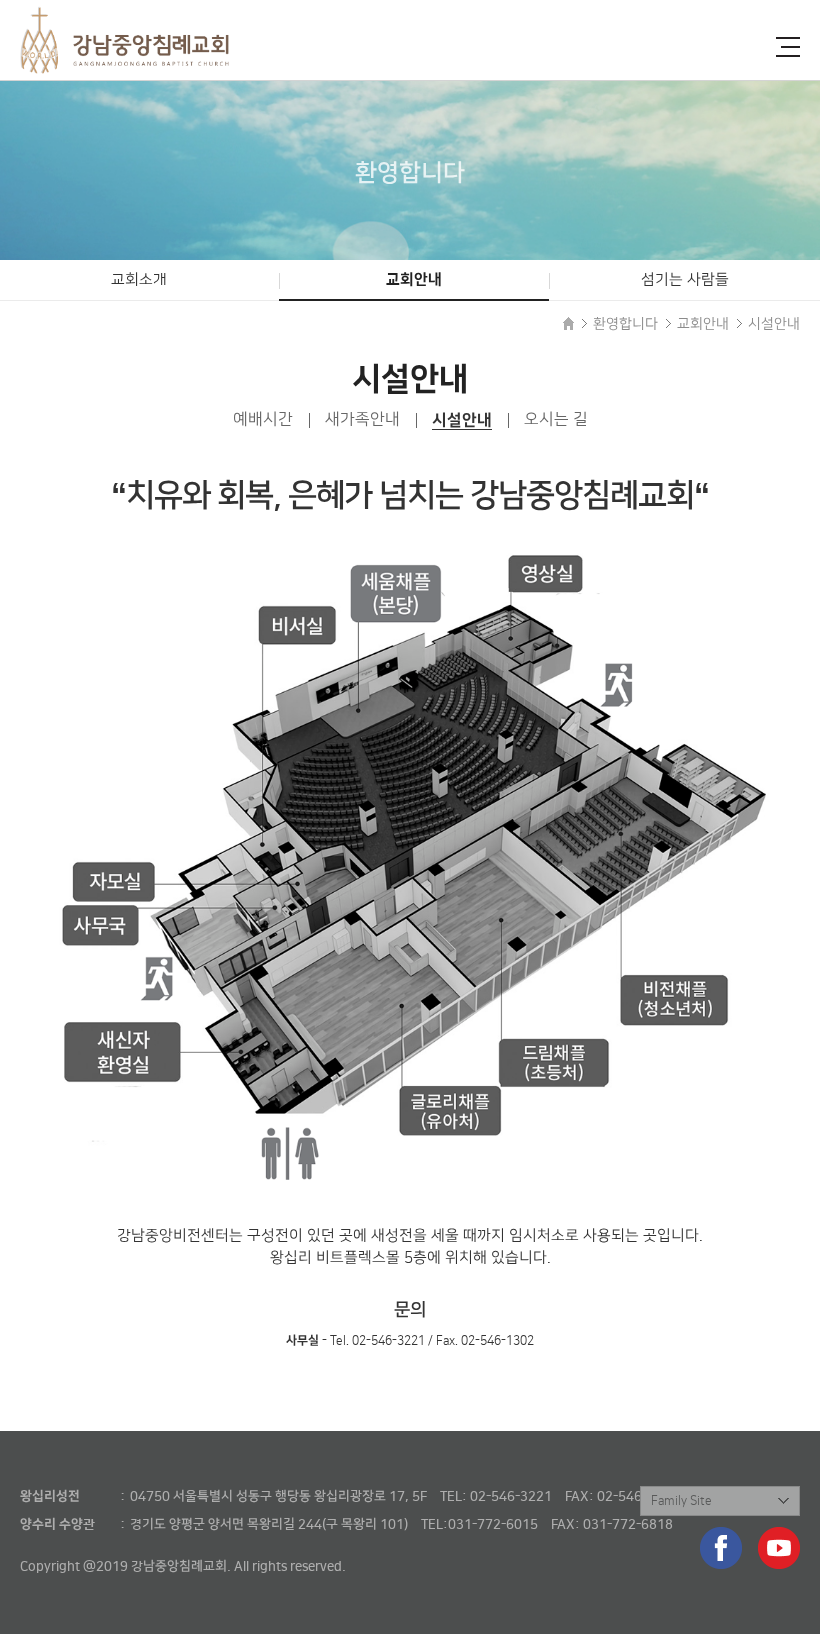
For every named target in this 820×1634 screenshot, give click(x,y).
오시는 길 (556, 419)
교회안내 (414, 279)
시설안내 (462, 420)
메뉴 (788, 47)
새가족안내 (362, 419)
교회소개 (139, 280)
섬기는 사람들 (685, 280)
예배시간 (263, 419)
